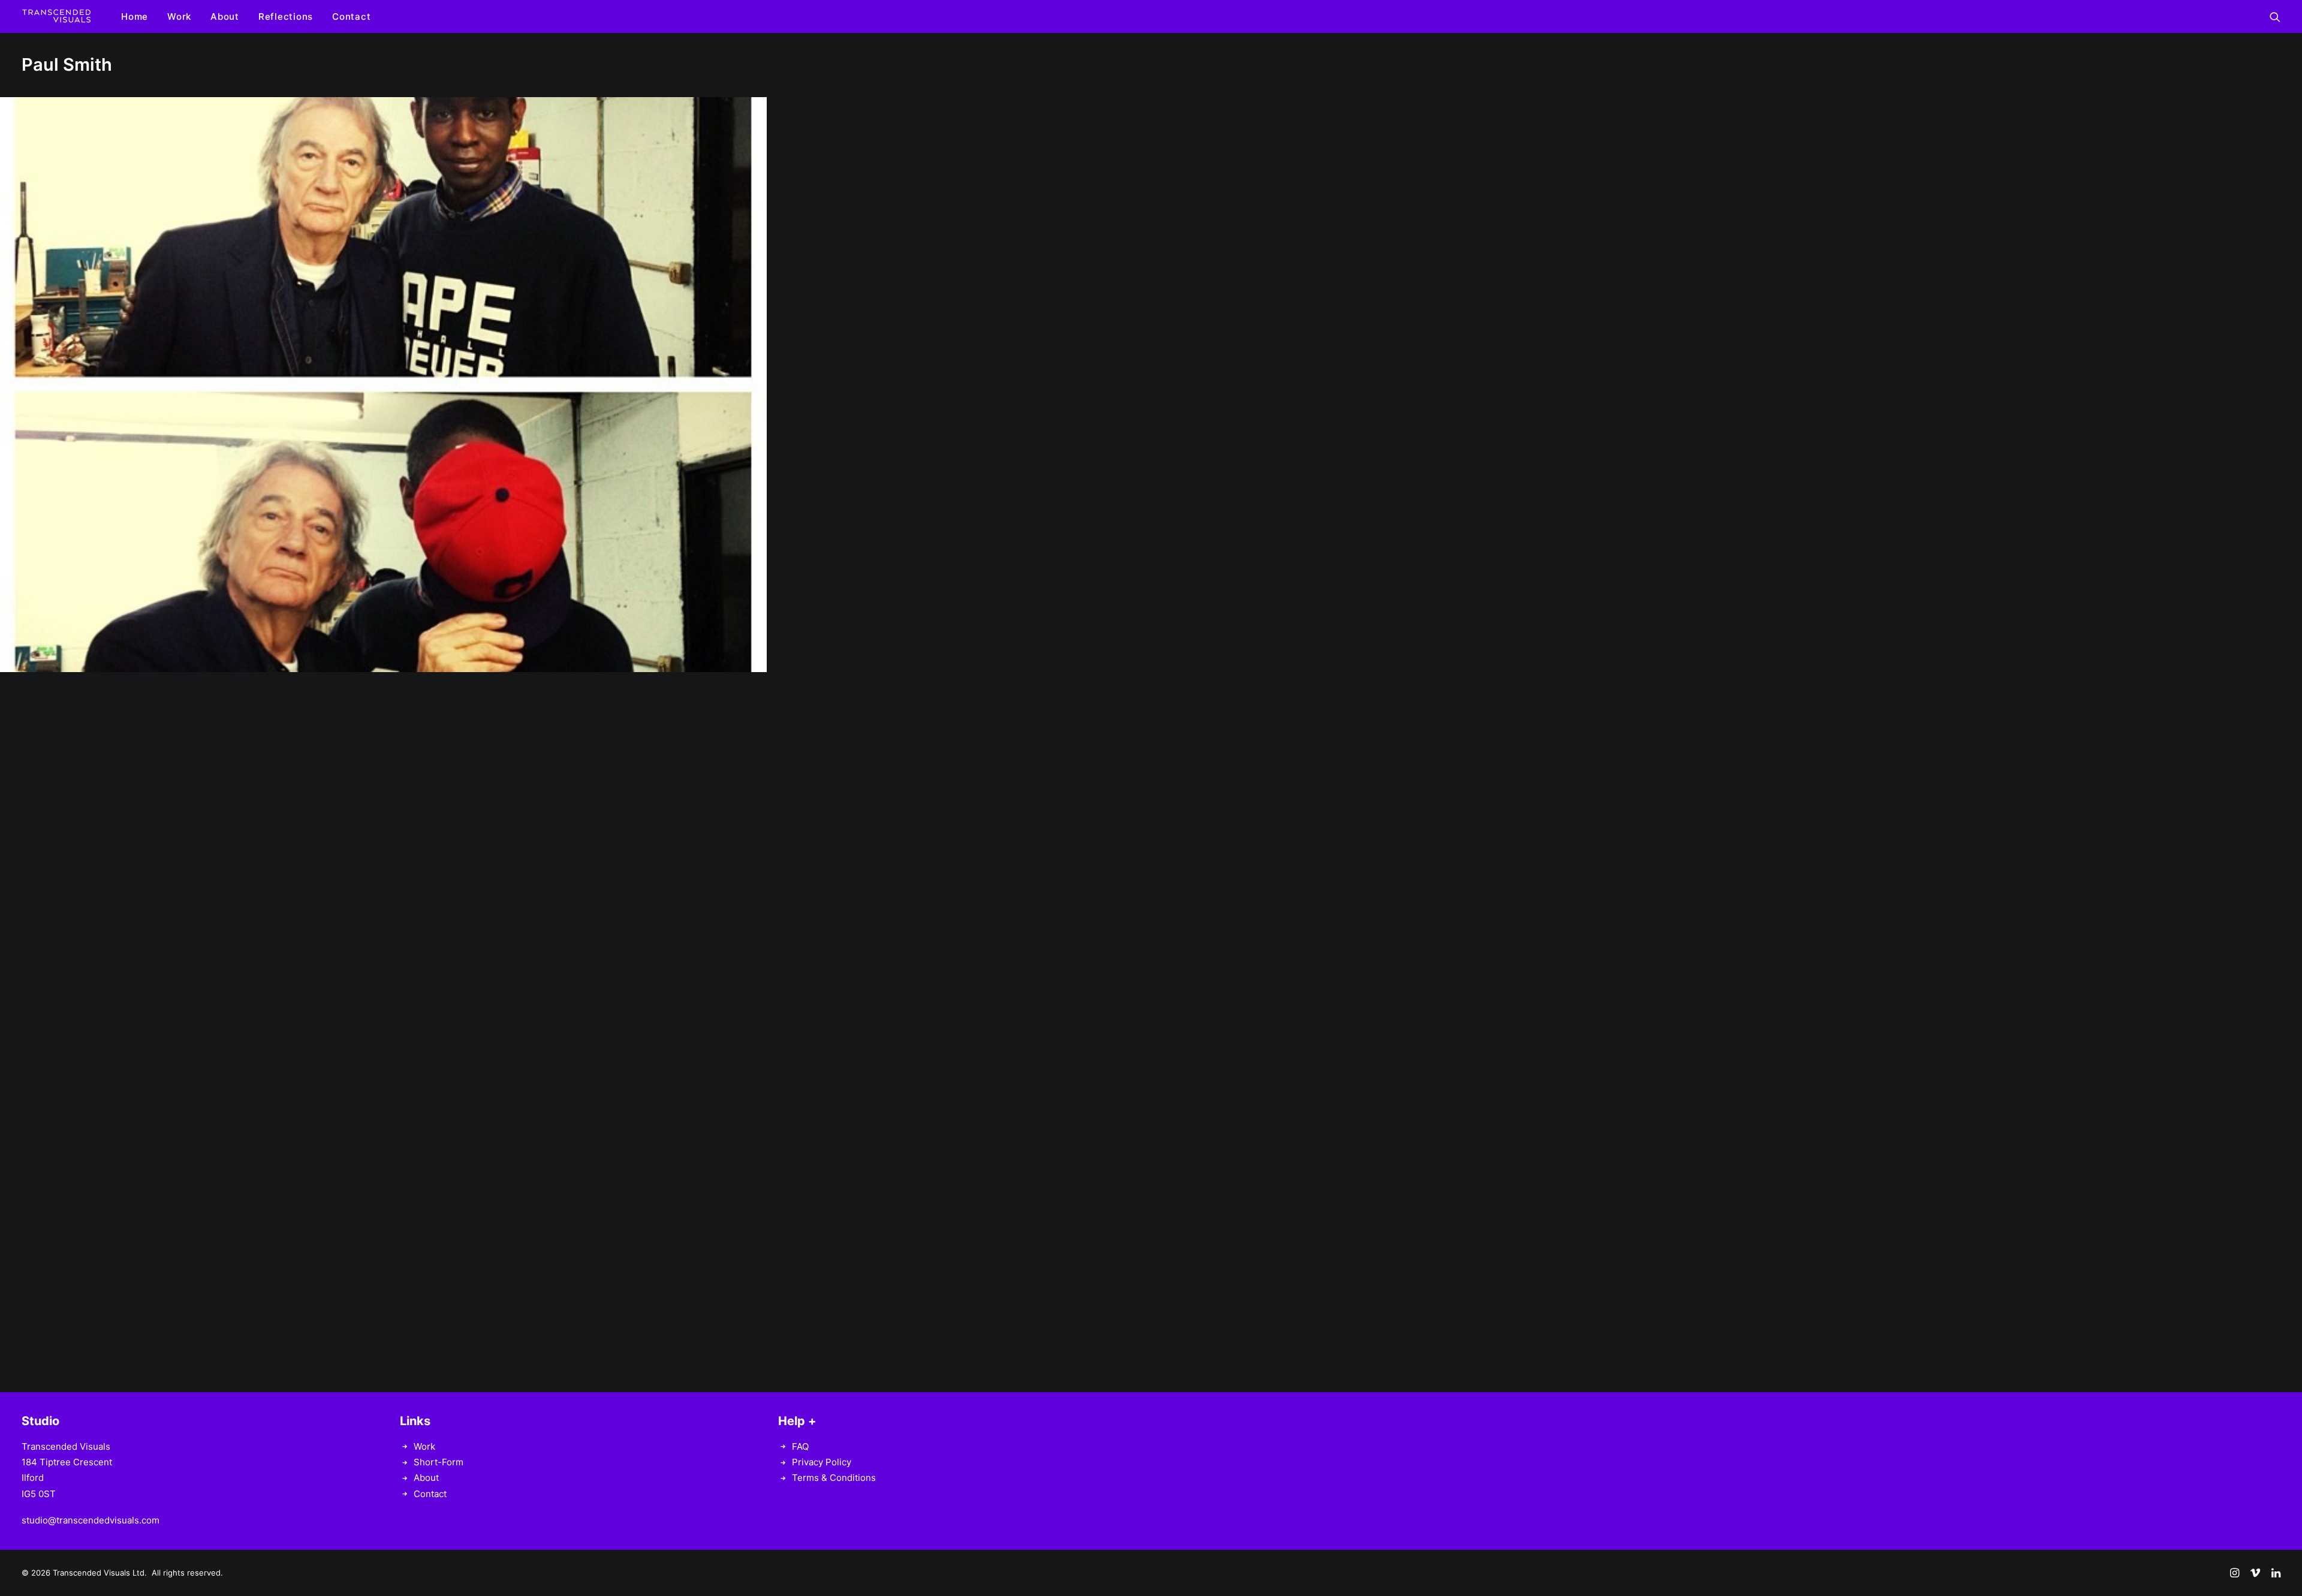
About (225, 16)
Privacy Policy (822, 1462)
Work (179, 16)
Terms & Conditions (834, 1478)
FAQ (800, 1446)
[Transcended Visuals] (56, 16)
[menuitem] (135, 16)
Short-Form (439, 1462)
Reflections (286, 16)
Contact (351, 16)
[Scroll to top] (2279, 1549)
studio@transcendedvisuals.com (91, 1520)
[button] (2275, 16)
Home (135, 16)
